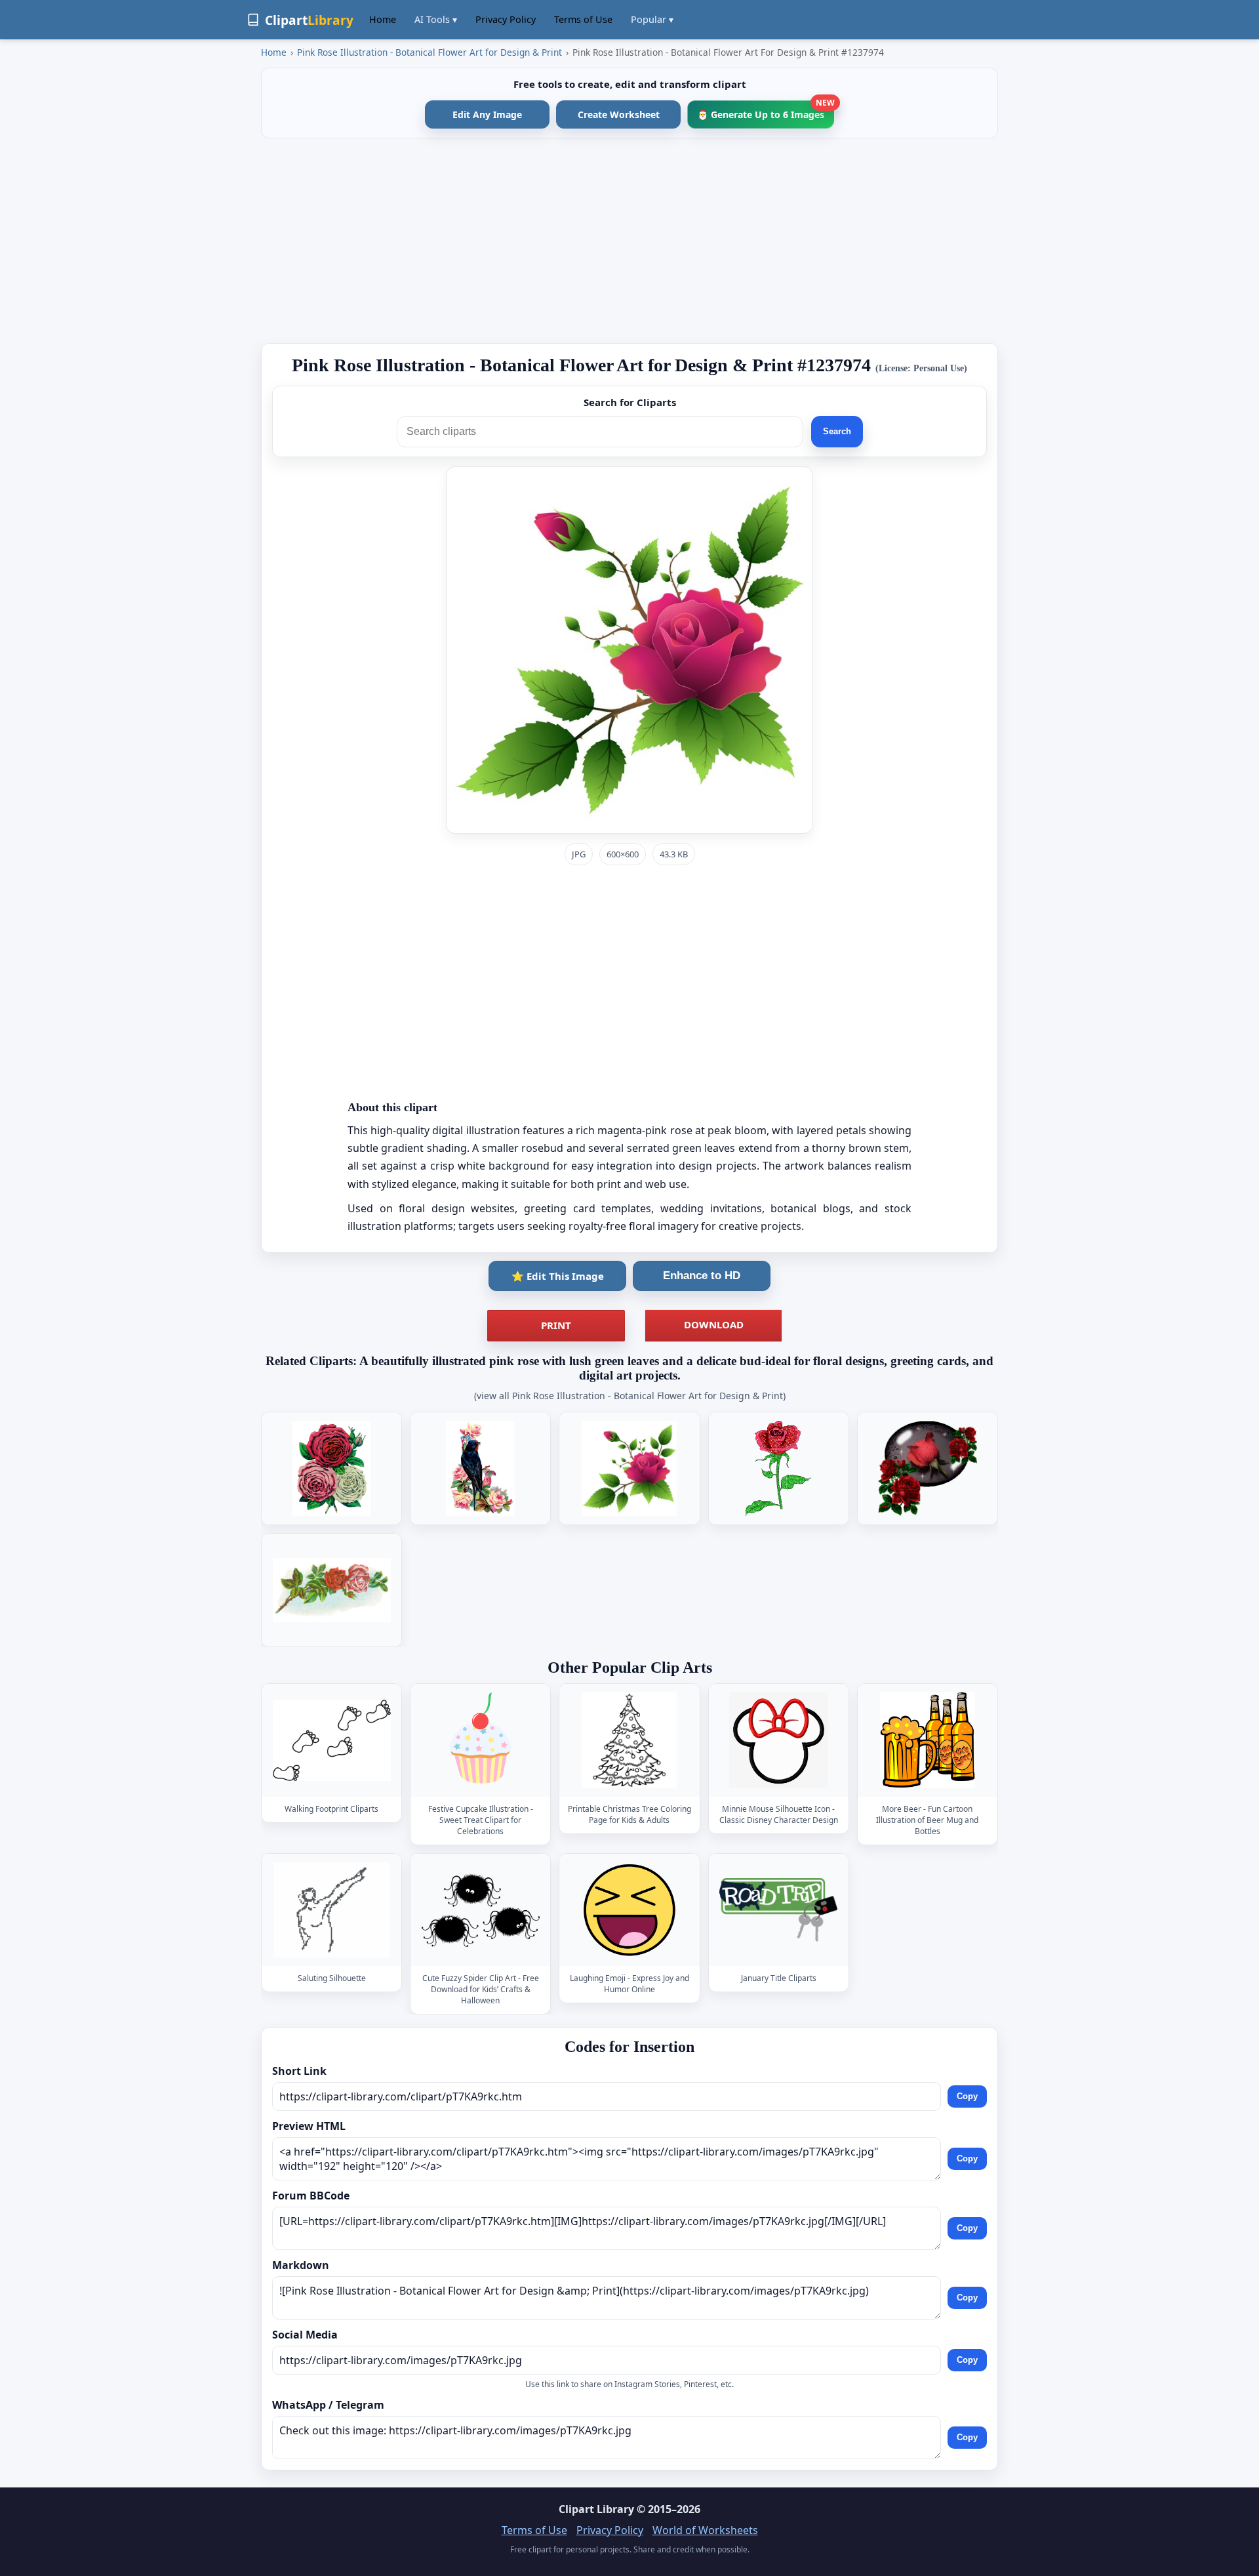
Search (837, 431)
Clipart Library (596, 2509)
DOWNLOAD (714, 1324)
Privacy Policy (506, 19)
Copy (967, 2096)
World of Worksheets (705, 2530)
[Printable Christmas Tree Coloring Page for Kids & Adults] (629, 1741)
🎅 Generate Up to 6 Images (766, 111)
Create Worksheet (619, 114)
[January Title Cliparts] (778, 1910)
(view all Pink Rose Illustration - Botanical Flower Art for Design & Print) (630, 1396)
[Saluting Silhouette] (332, 1910)
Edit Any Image (487, 114)
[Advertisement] (629, 241)
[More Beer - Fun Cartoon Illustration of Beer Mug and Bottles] (927, 1741)
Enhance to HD (702, 1276)
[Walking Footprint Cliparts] (332, 1741)
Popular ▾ (652, 19)
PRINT (556, 1325)
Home (383, 19)
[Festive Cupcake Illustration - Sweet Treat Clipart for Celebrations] (481, 1741)
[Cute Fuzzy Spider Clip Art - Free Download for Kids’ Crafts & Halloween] (481, 1910)
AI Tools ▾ (436, 19)
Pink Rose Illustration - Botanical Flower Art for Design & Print (430, 52)
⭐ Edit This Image (558, 1276)
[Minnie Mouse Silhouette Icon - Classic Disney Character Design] (778, 1741)
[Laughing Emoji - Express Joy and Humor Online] (629, 1910)
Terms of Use (583, 19)
